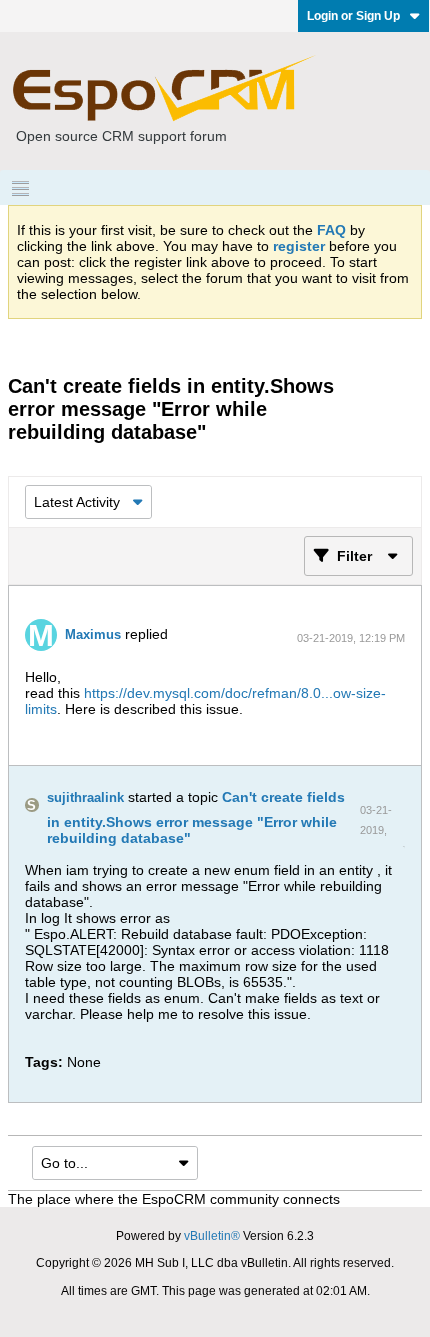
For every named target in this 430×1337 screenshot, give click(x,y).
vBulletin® (212, 1236)
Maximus (93, 634)
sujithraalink (85, 797)
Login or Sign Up (353, 16)
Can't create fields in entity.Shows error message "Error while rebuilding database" (196, 817)
